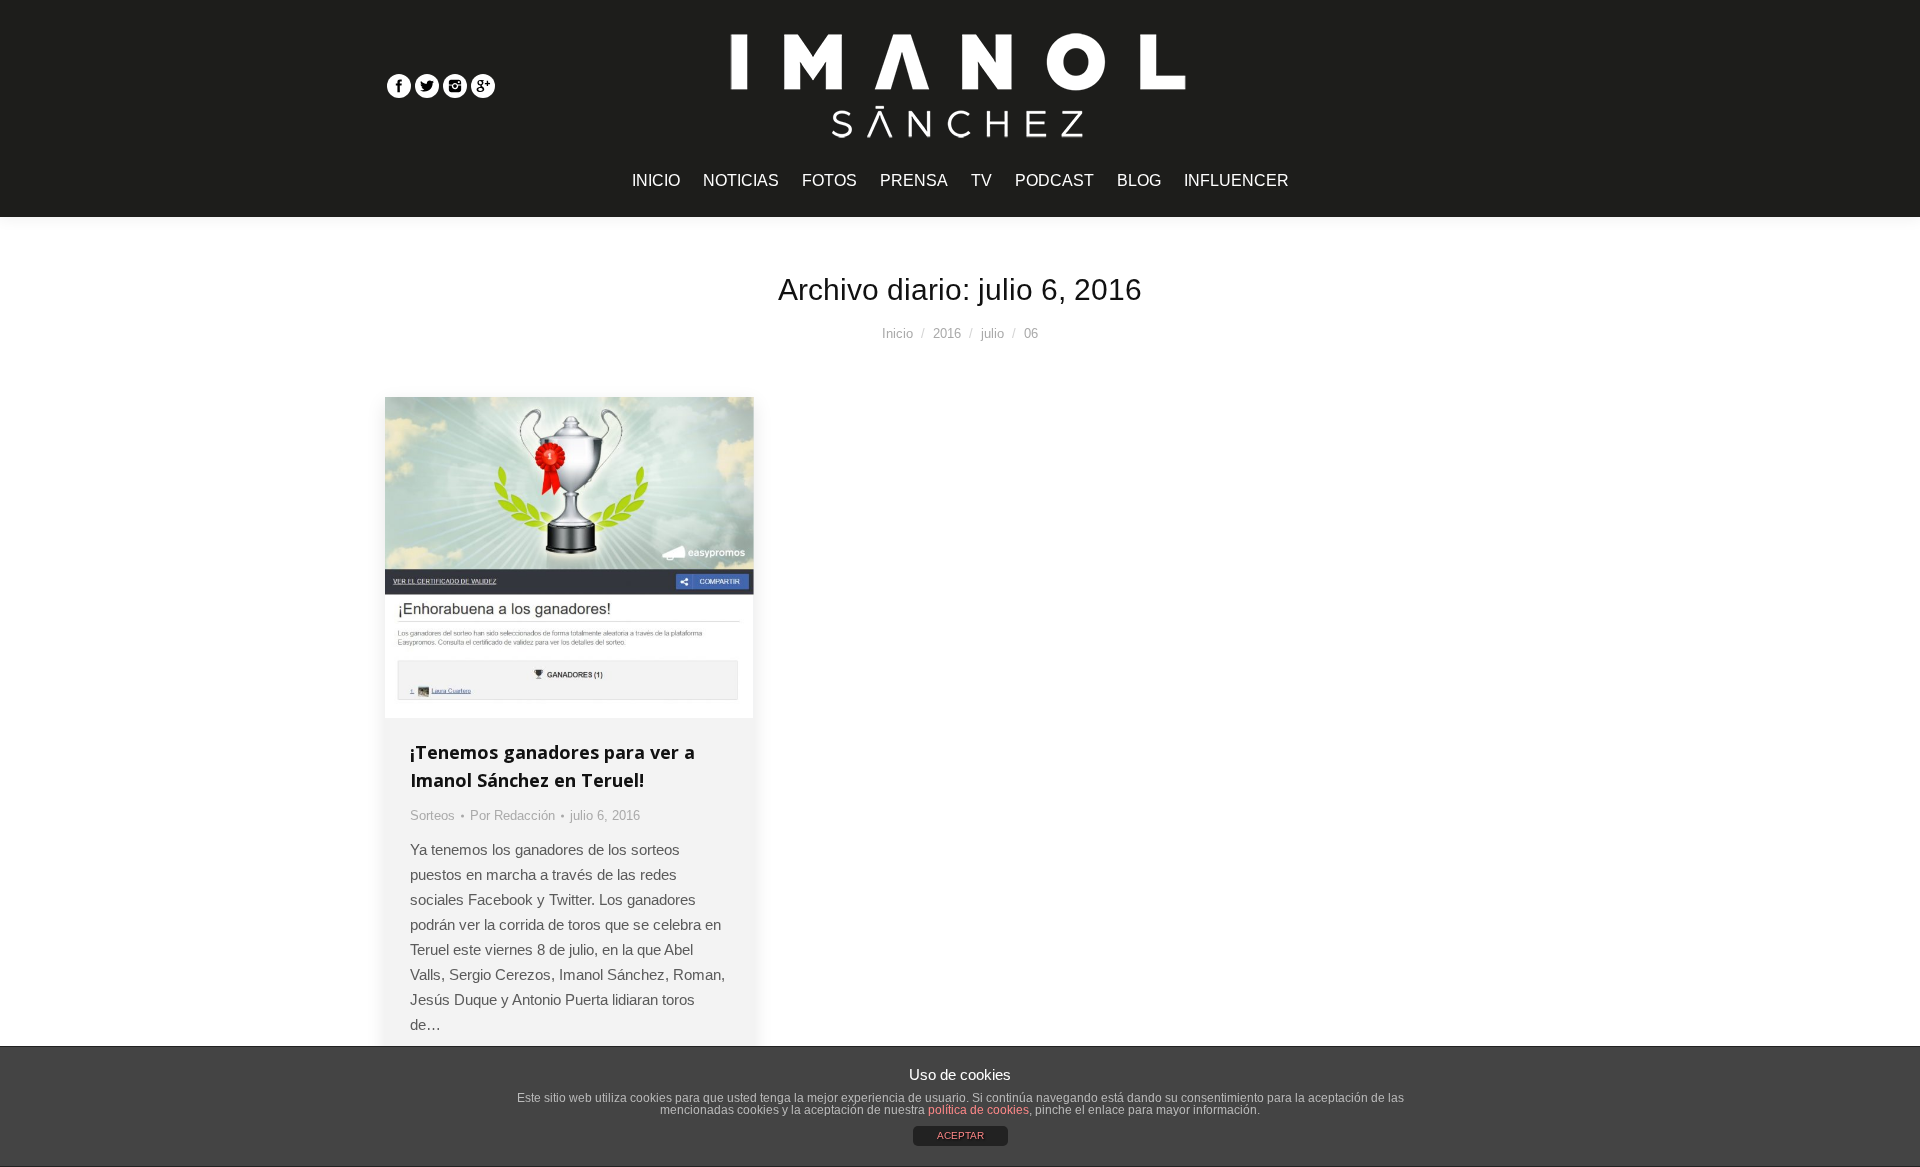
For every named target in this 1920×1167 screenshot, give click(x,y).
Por (512, 815)
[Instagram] (455, 86)
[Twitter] (427, 86)
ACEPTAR (960, 1135)
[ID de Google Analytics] (483, 86)
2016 (947, 333)
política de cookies (978, 1110)
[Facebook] (399, 86)
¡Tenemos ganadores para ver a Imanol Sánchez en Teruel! (552, 766)
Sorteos (432, 815)
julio (992, 333)
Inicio (897, 333)
